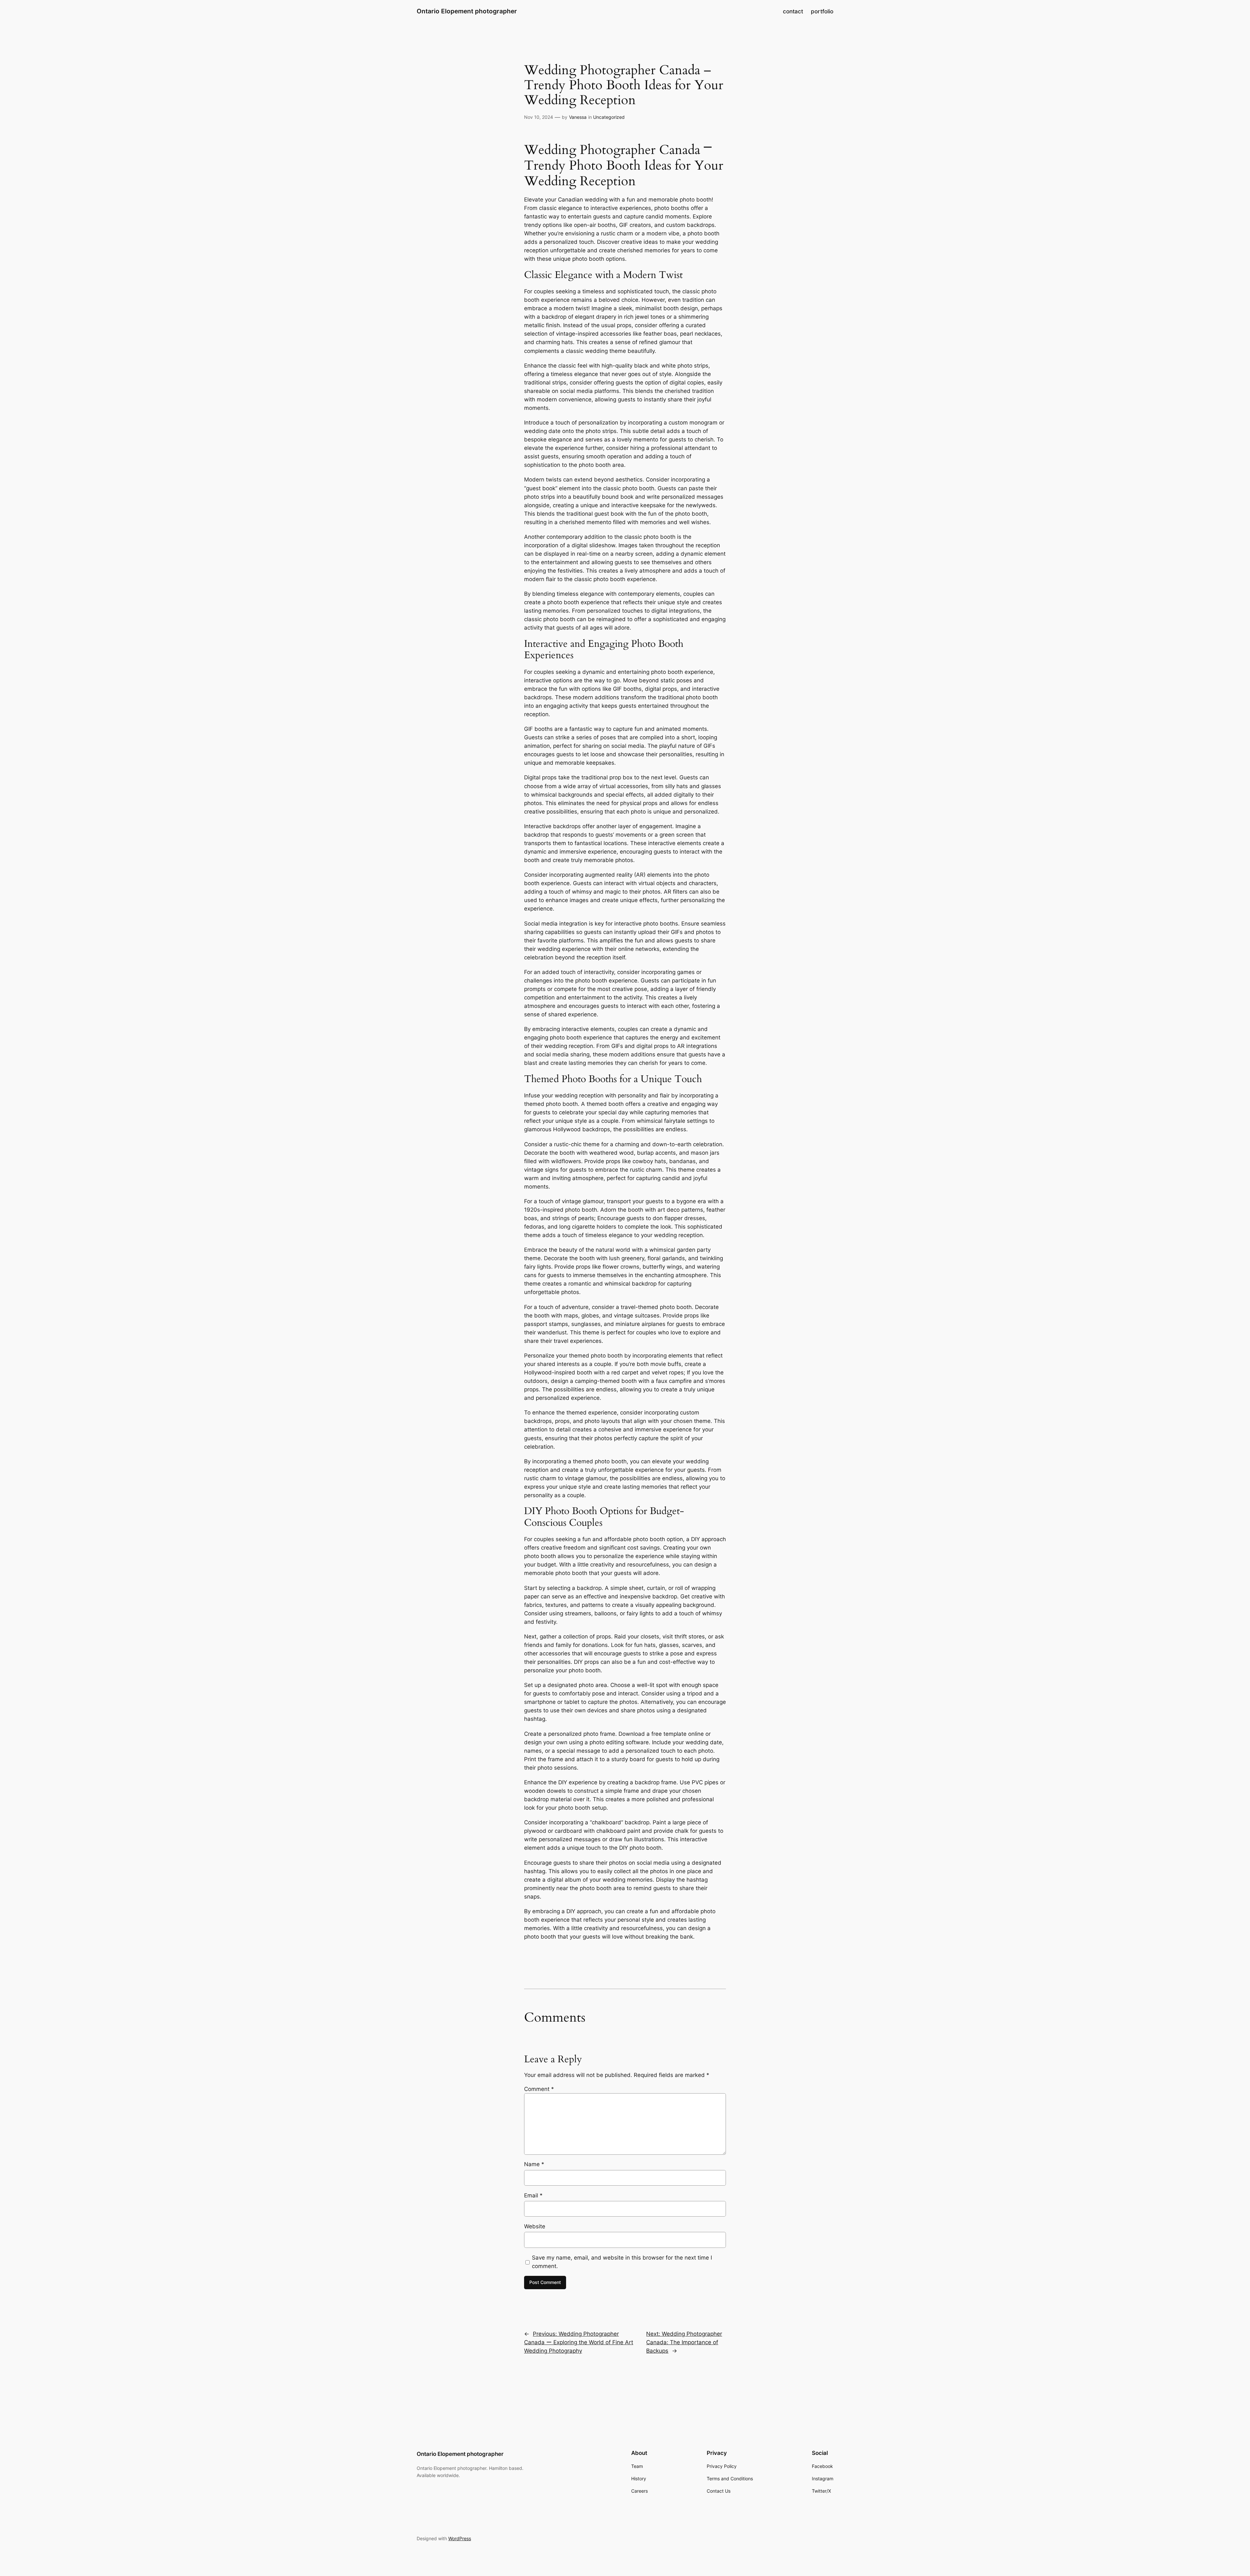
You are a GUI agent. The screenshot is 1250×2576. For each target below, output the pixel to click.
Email (533, 2195)
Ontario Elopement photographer (467, 11)
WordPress (460, 2538)
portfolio (822, 11)
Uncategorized (609, 117)
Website (535, 2226)
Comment (539, 2089)
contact (793, 11)
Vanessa (578, 117)
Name (534, 2164)
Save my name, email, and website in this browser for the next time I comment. (622, 2262)
